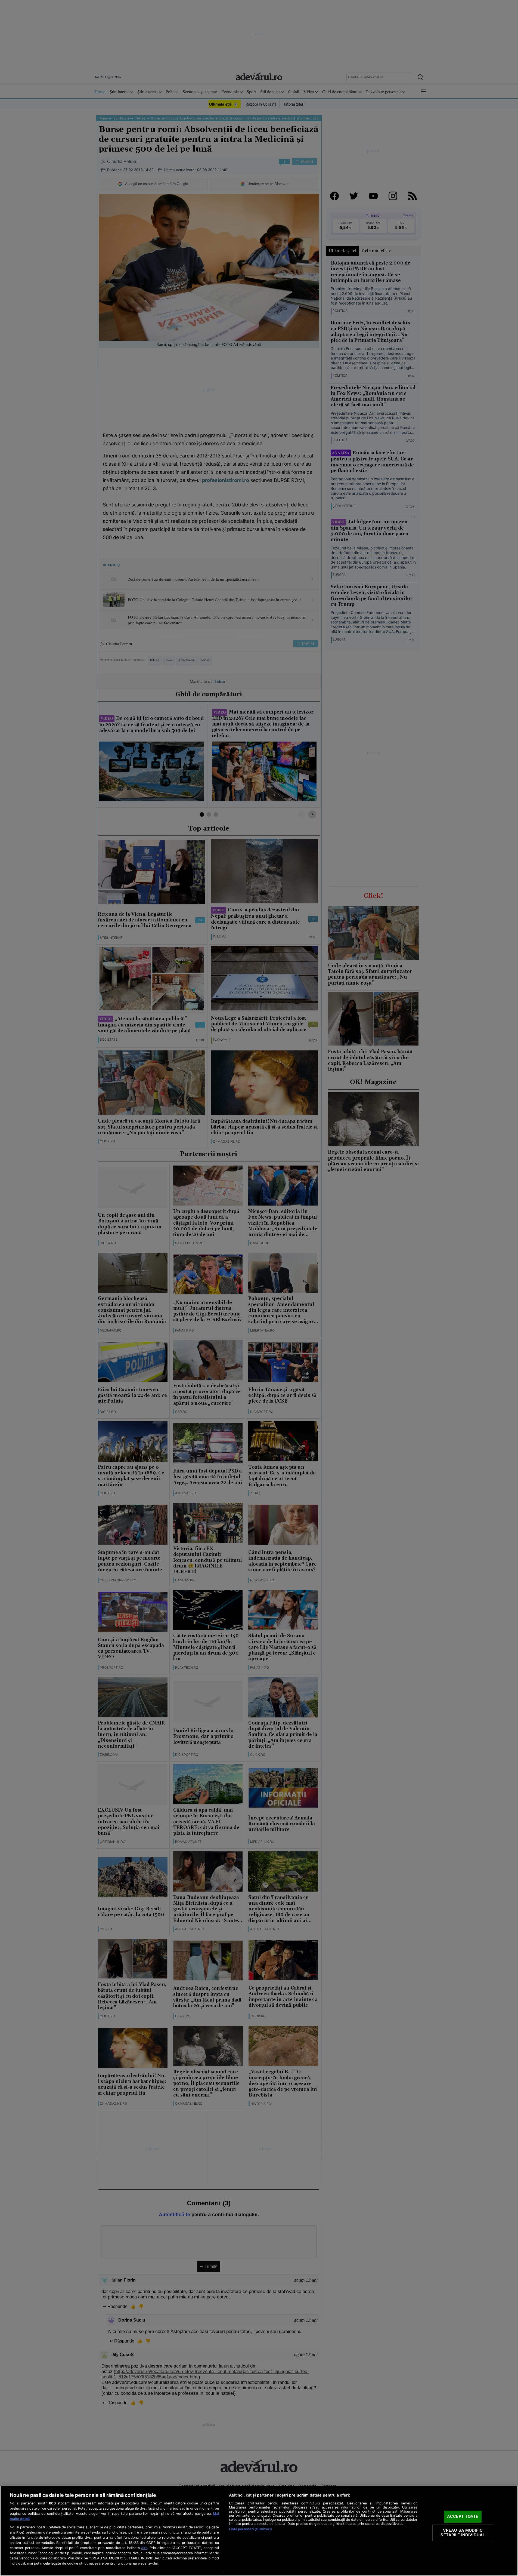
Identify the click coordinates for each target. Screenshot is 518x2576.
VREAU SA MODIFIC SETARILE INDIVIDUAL (463, 2533)
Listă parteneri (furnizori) (250, 2529)
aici (144, 2548)
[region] (259, 2531)
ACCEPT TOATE (463, 2516)
